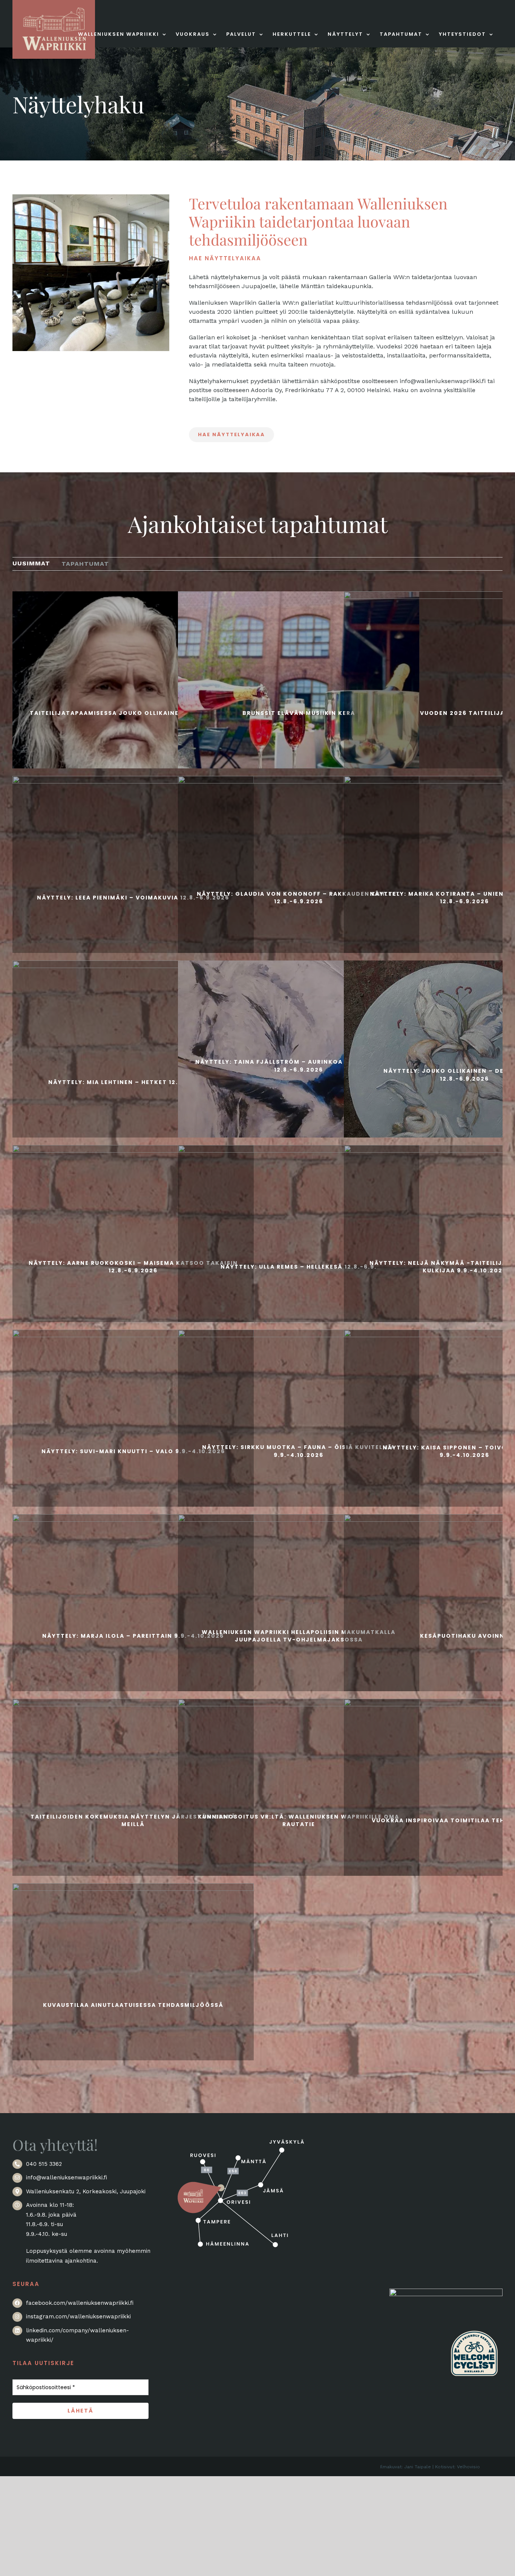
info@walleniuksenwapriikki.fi (67, 2177)
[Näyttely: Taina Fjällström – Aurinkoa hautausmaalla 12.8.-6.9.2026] (299, 1065)
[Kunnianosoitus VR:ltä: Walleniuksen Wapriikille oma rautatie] (299, 1819)
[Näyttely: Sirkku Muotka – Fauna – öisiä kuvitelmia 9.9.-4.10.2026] (299, 1450)
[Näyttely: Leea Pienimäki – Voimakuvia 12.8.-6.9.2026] (133, 896)
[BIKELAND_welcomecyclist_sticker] (474, 2329)
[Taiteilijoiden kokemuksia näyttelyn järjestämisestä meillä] (133, 1819)
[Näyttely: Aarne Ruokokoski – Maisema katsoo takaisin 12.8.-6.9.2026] (133, 1266)
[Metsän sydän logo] (446, 2293)
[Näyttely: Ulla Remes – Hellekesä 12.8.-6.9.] (299, 1266)
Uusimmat (31, 563)
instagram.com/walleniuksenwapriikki (78, 2316)
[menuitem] (31, 563)
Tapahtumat (85, 564)
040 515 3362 (44, 2164)
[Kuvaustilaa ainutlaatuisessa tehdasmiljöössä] (133, 2004)
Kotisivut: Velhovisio (458, 2467)
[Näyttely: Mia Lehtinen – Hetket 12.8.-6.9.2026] (133, 1081)
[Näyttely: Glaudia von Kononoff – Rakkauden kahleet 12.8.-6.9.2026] (299, 896)
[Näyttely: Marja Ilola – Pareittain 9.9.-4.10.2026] (133, 1635)
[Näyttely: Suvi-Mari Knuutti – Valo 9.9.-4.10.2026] (133, 1450)
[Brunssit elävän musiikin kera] (299, 712)
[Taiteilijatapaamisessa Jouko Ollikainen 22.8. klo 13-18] (133, 712)
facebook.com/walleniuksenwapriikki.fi (80, 2303)
